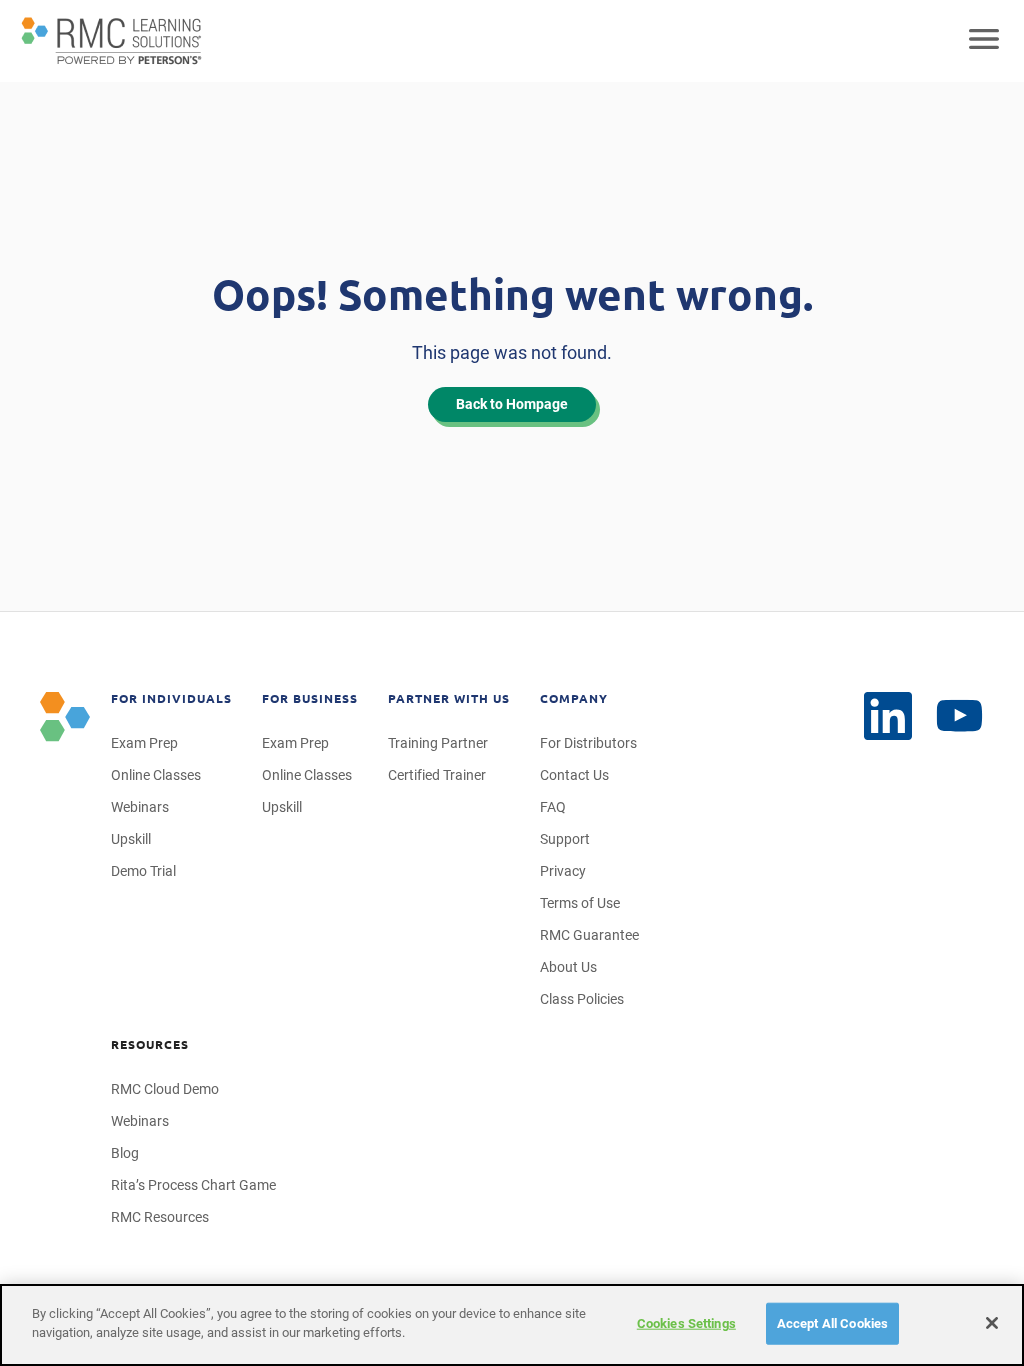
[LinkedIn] (888, 716)
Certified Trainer (437, 775)
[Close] (992, 1323)
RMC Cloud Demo (165, 1089)
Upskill (131, 839)
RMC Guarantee (589, 935)
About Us (568, 967)
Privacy (563, 871)
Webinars (140, 807)
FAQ (553, 807)
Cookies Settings (686, 1323)
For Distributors (588, 743)
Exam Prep (144, 743)
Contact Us (574, 775)
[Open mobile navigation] (984, 41)
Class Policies (582, 999)
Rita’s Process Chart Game (193, 1185)
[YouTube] (960, 716)
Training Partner (438, 743)
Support (565, 839)
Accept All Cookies (832, 1323)
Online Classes (156, 775)
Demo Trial (143, 871)
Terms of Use (580, 903)
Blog (125, 1153)
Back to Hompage (512, 404)
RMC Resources (160, 1217)
